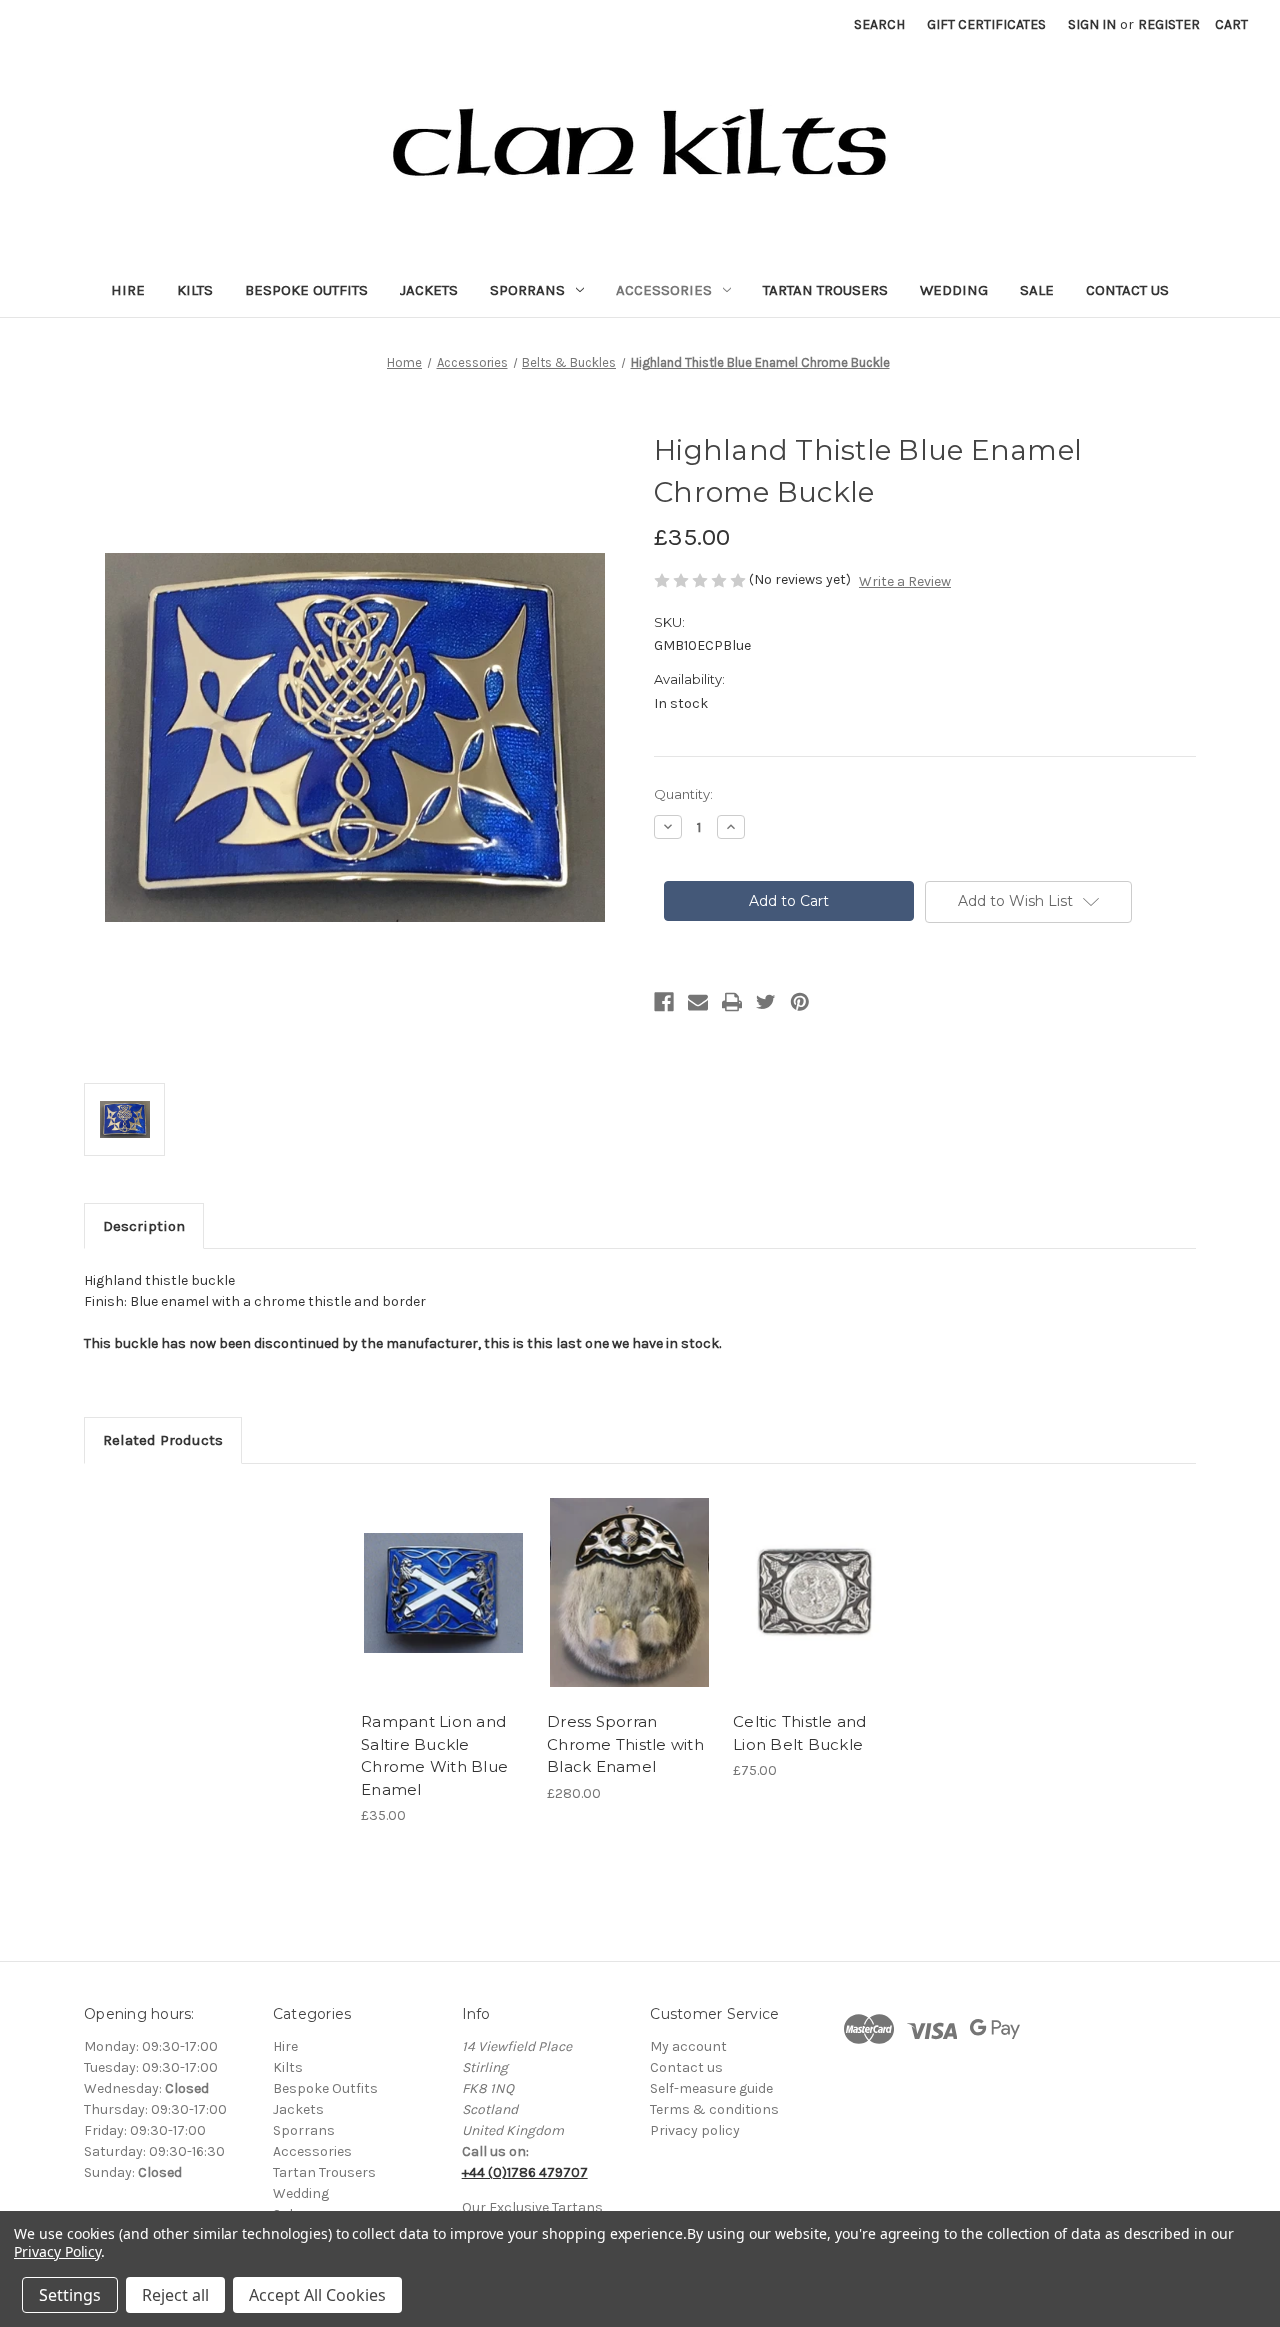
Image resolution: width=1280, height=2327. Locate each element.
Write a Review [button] (905, 581)
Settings (70, 2295)
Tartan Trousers (825, 290)
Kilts (195, 290)
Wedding (954, 290)
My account (688, 2046)
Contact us (686, 2067)
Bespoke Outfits (306, 290)
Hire (128, 290)
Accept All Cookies (317, 2295)
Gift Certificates (986, 24)
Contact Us (1127, 290)
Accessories (664, 290)
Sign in (1092, 24)
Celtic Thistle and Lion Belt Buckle (800, 1733)
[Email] (698, 1002)
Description (144, 1226)
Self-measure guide (711, 2088)
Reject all (175, 2295)
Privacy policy (695, 2130)
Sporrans (527, 290)
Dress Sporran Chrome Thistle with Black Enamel (625, 1744)
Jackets (429, 290)
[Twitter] (766, 1002)
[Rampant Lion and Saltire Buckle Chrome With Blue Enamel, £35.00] (443, 1593)
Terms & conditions (714, 2109)
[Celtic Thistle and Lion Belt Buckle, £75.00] (815, 1593)
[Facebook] (664, 1002)
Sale (1037, 290)
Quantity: (683, 794)
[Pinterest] (800, 1002)
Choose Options (630, 1593)
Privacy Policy (57, 2251)
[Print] (732, 1002)
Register (1169, 24)
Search (879, 24)
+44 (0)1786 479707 (525, 2172)
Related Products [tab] (163, 1440)
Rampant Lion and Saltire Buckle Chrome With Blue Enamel (434, 1755)
